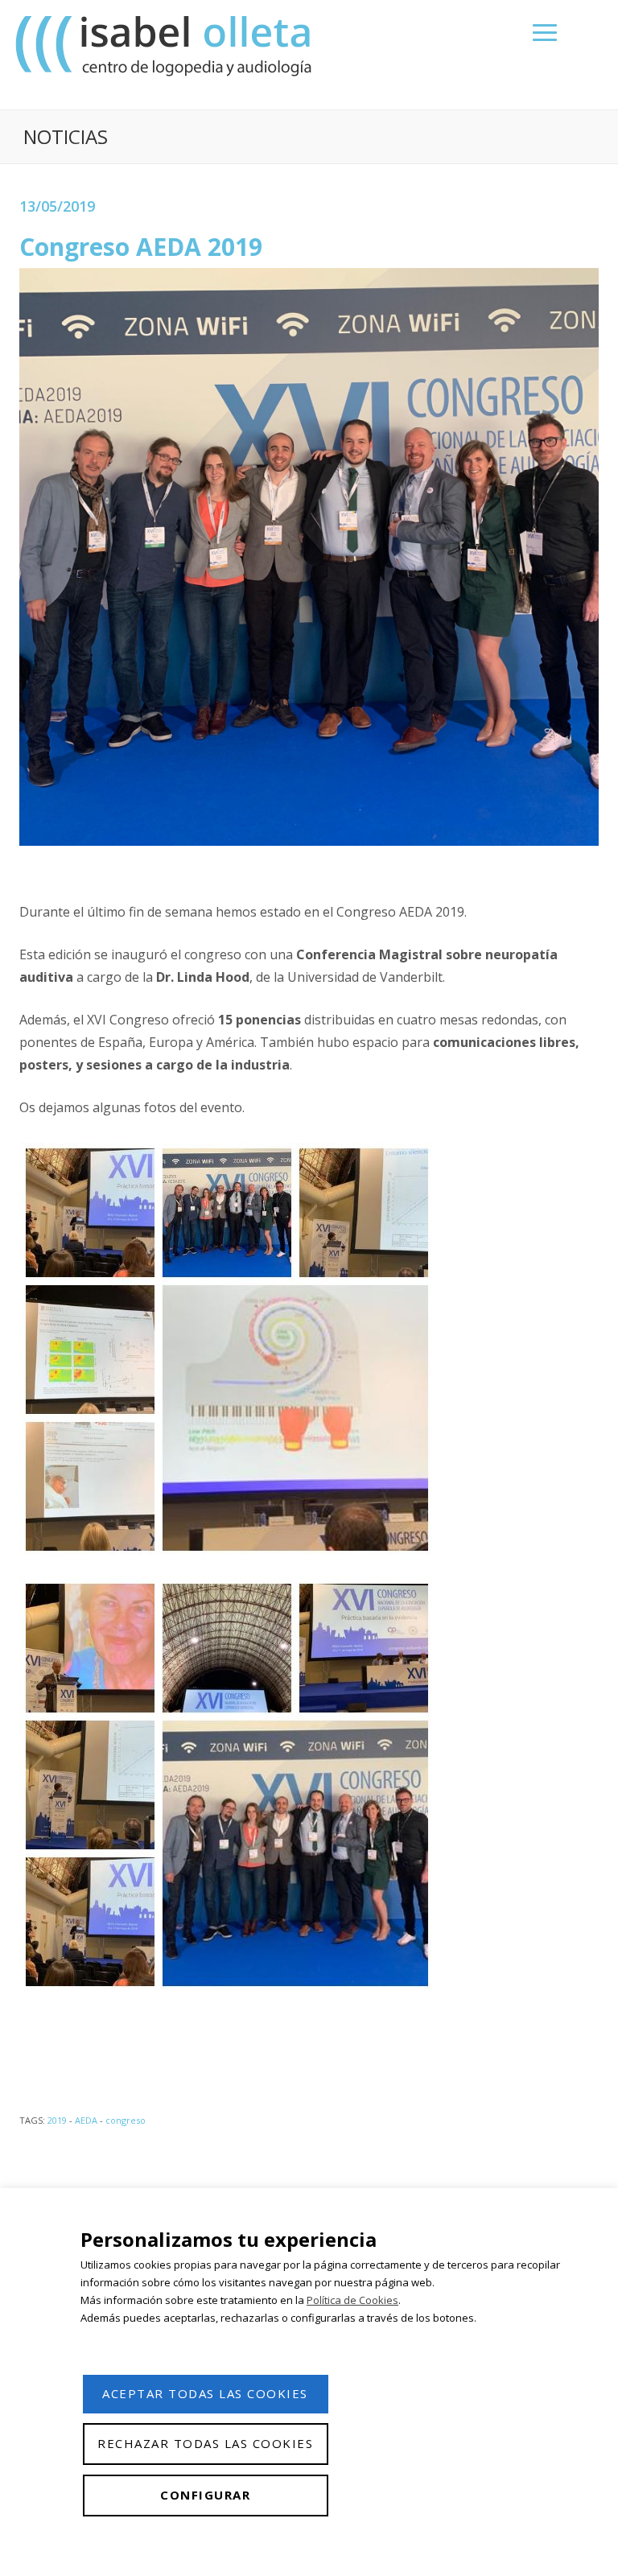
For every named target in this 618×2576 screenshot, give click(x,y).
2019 (57, 2120)
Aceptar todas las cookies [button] (205, 2393)
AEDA (86, 2120)
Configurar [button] (205, 2495)
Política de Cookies (352, 2300)
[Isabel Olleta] (166, 45)
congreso (126, 2120)
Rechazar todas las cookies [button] (205, 2443)
